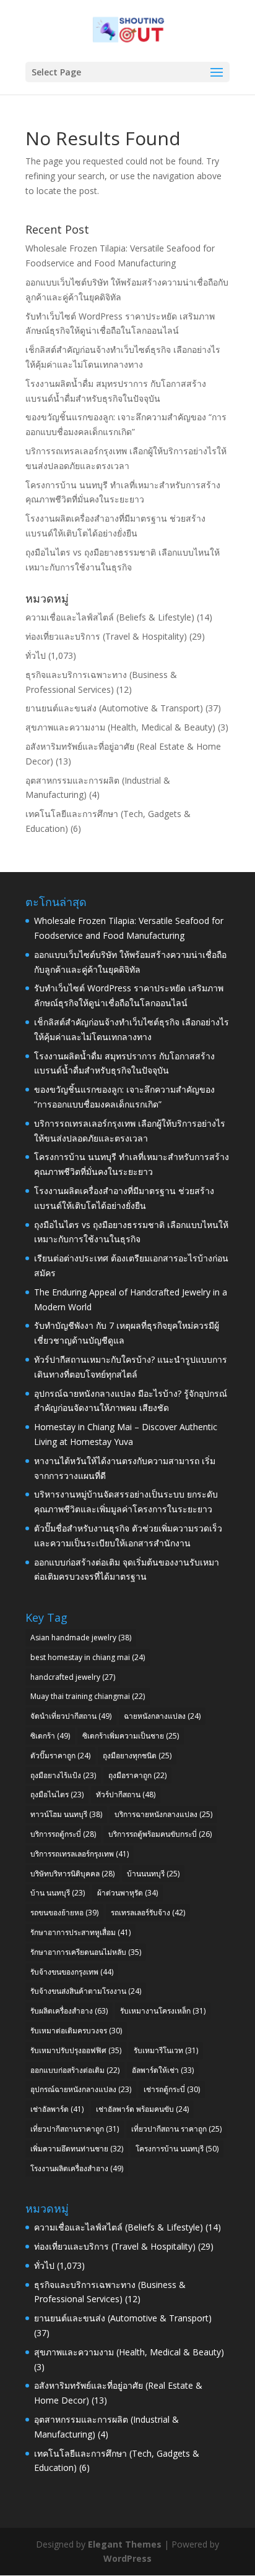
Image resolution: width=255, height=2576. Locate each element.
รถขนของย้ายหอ (64, 1913)
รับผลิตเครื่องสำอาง (69, 2011)
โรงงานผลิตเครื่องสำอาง (77, 2168)
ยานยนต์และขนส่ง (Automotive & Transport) (114, 708)
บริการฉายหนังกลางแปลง (163, 1814)
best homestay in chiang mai (88, 1657)
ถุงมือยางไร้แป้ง (63, 1775)
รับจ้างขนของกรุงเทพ (72, 1972)
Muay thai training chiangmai (88, 1696)
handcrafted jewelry (73, 1677)
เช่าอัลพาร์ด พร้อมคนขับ (142, 2109)
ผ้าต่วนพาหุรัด (127, 1893)
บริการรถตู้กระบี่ (63, 1834)
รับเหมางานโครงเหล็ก (163, 2011)
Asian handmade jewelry (81, 1638)
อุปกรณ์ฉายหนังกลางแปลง (81, 2089)
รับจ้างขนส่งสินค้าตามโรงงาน (86, 1991)
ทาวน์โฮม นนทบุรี (66, 1814)
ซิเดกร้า (50, 1736)
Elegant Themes (125, 2544)
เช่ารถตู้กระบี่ (172, 2089)
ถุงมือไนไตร (57, 1794)
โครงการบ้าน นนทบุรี (177, 2149)
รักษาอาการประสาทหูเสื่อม (80, 1932)
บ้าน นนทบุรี (58, 1893)
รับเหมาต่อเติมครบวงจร (76, 2031)
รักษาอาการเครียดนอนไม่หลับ (86, 1952)
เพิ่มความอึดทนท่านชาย (77, 2149)
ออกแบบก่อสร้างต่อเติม (75, 2070)
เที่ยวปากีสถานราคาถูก (75, 2129)
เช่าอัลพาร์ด (57, 2109)
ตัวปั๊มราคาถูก (60, 1756)
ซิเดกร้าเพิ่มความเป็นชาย (131, 1736)
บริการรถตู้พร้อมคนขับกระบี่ (160, 1834)
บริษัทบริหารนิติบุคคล (72, 1874)
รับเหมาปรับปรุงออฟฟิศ (76, 2050)
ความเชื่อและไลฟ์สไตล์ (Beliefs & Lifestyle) (110, 617)
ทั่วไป (36, 655)
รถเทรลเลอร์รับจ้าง (148, 1913)
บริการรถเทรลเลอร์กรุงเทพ (80, 1854)
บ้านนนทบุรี (153, 1874)
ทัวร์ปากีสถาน (126, 1794)
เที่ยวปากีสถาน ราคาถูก (176, 2129)
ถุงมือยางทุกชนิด (137, 1756)
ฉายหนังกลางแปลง (162, 1716)
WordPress (127, 2558)
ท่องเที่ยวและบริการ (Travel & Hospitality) (106, 636)
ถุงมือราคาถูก (137, 1775)
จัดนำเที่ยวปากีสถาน (71, 1716)
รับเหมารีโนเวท (166, 2050)
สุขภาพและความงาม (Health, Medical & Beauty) (120, 727)
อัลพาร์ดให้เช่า (163, 2070)
